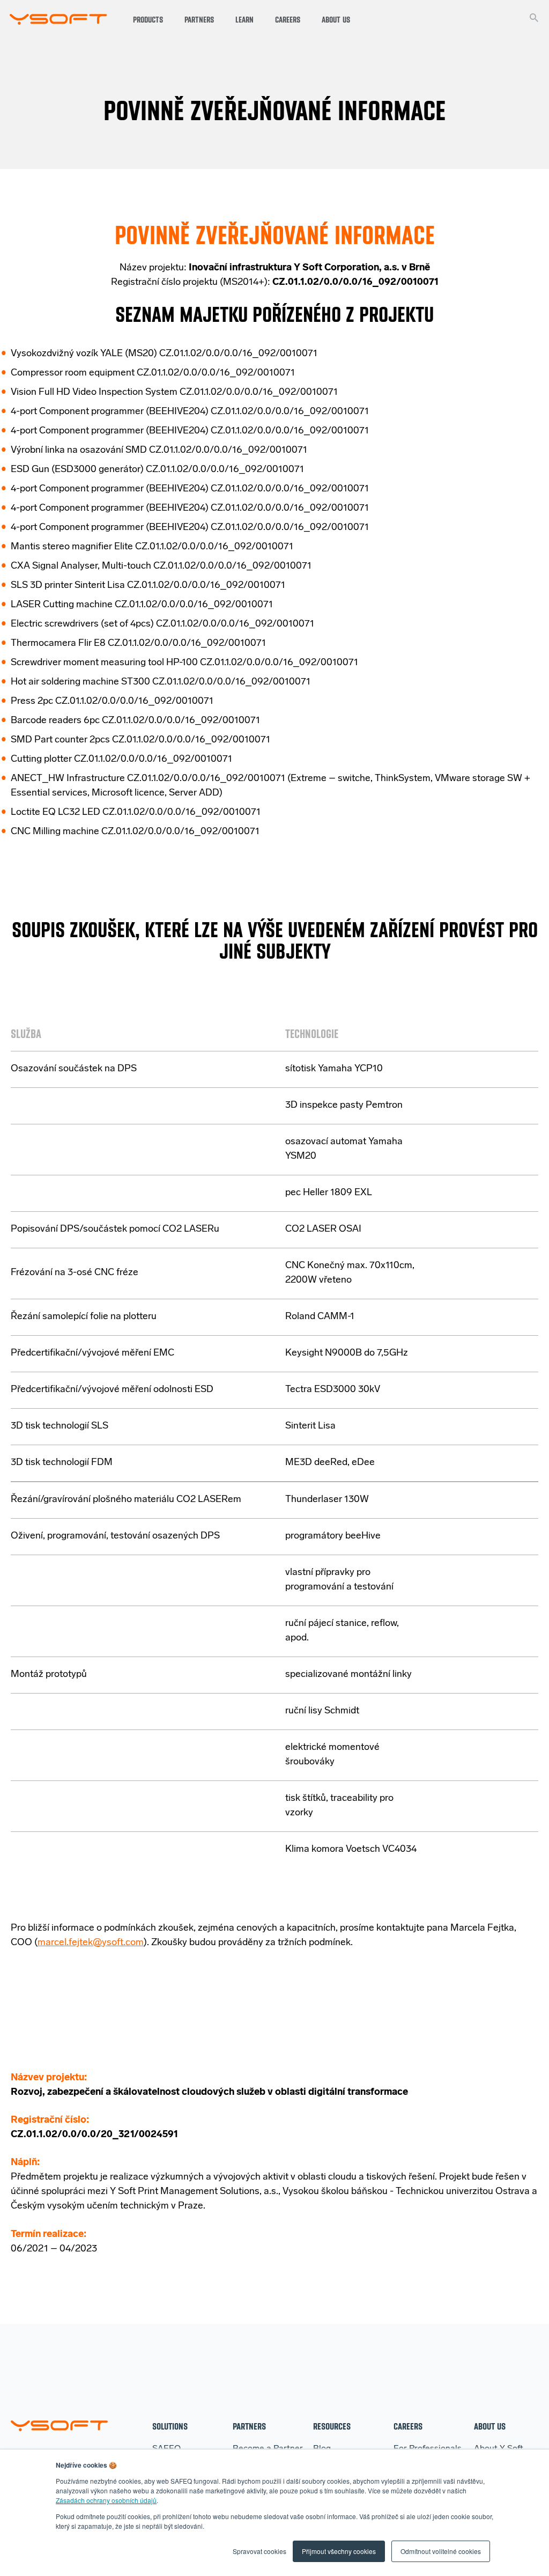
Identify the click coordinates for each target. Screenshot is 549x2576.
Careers (288, 20)
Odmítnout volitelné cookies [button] (441, 2551)
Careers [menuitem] (408, 2426)
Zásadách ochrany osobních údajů (106, 2500)
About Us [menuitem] (490, 2426)
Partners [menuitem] (249, 2426)
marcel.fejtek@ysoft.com (91, 1943)
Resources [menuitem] (332, 2426)
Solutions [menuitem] (170, 2426)
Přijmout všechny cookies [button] (339, 2551)
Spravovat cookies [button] (259, 2551)
